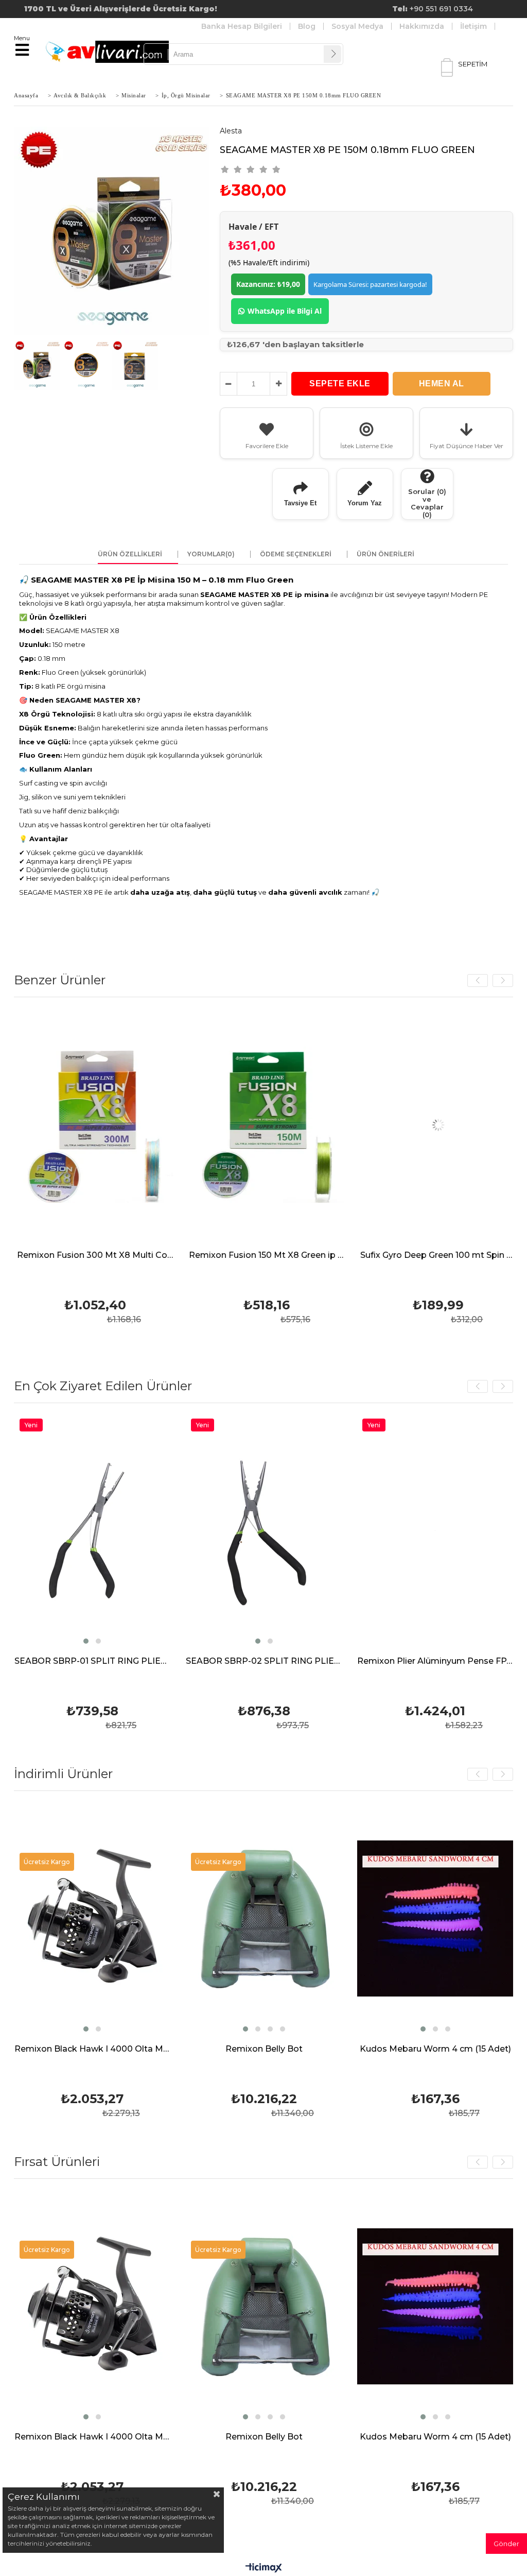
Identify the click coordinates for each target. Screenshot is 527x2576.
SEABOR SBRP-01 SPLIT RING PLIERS (92, 1661)
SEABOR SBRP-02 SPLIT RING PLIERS (264, 1661)
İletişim (473, 26)
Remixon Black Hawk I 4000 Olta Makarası (92, 2049)
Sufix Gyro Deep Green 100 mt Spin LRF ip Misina (286, 1256)
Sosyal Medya (357, 26)
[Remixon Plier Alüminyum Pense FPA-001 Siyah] (435, 1531)
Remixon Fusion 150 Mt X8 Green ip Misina (115, 1256)
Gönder (506, 2544)
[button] (452, 1235)
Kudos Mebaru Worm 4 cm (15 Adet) (435, 2049)
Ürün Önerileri (385, 554)
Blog (307, 26)
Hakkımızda (422, 26)
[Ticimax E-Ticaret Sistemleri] (264, 2568)
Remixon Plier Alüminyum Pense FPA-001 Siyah (435, 1661)
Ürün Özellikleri (130, 554)
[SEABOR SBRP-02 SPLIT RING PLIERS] (264, 1531)
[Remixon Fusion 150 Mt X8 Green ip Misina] (115, 1125)
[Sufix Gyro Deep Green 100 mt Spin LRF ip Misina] (286, 1125)
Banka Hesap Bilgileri (242, 26)
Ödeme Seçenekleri (296, 554)
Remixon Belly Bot (264, 2049)
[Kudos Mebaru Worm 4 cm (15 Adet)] (435, 1918)
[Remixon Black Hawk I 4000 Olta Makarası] (92, 1918)
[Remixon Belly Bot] (264, 1918)
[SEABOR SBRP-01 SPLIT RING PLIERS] (92, 1531)
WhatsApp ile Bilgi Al (285, 311)
